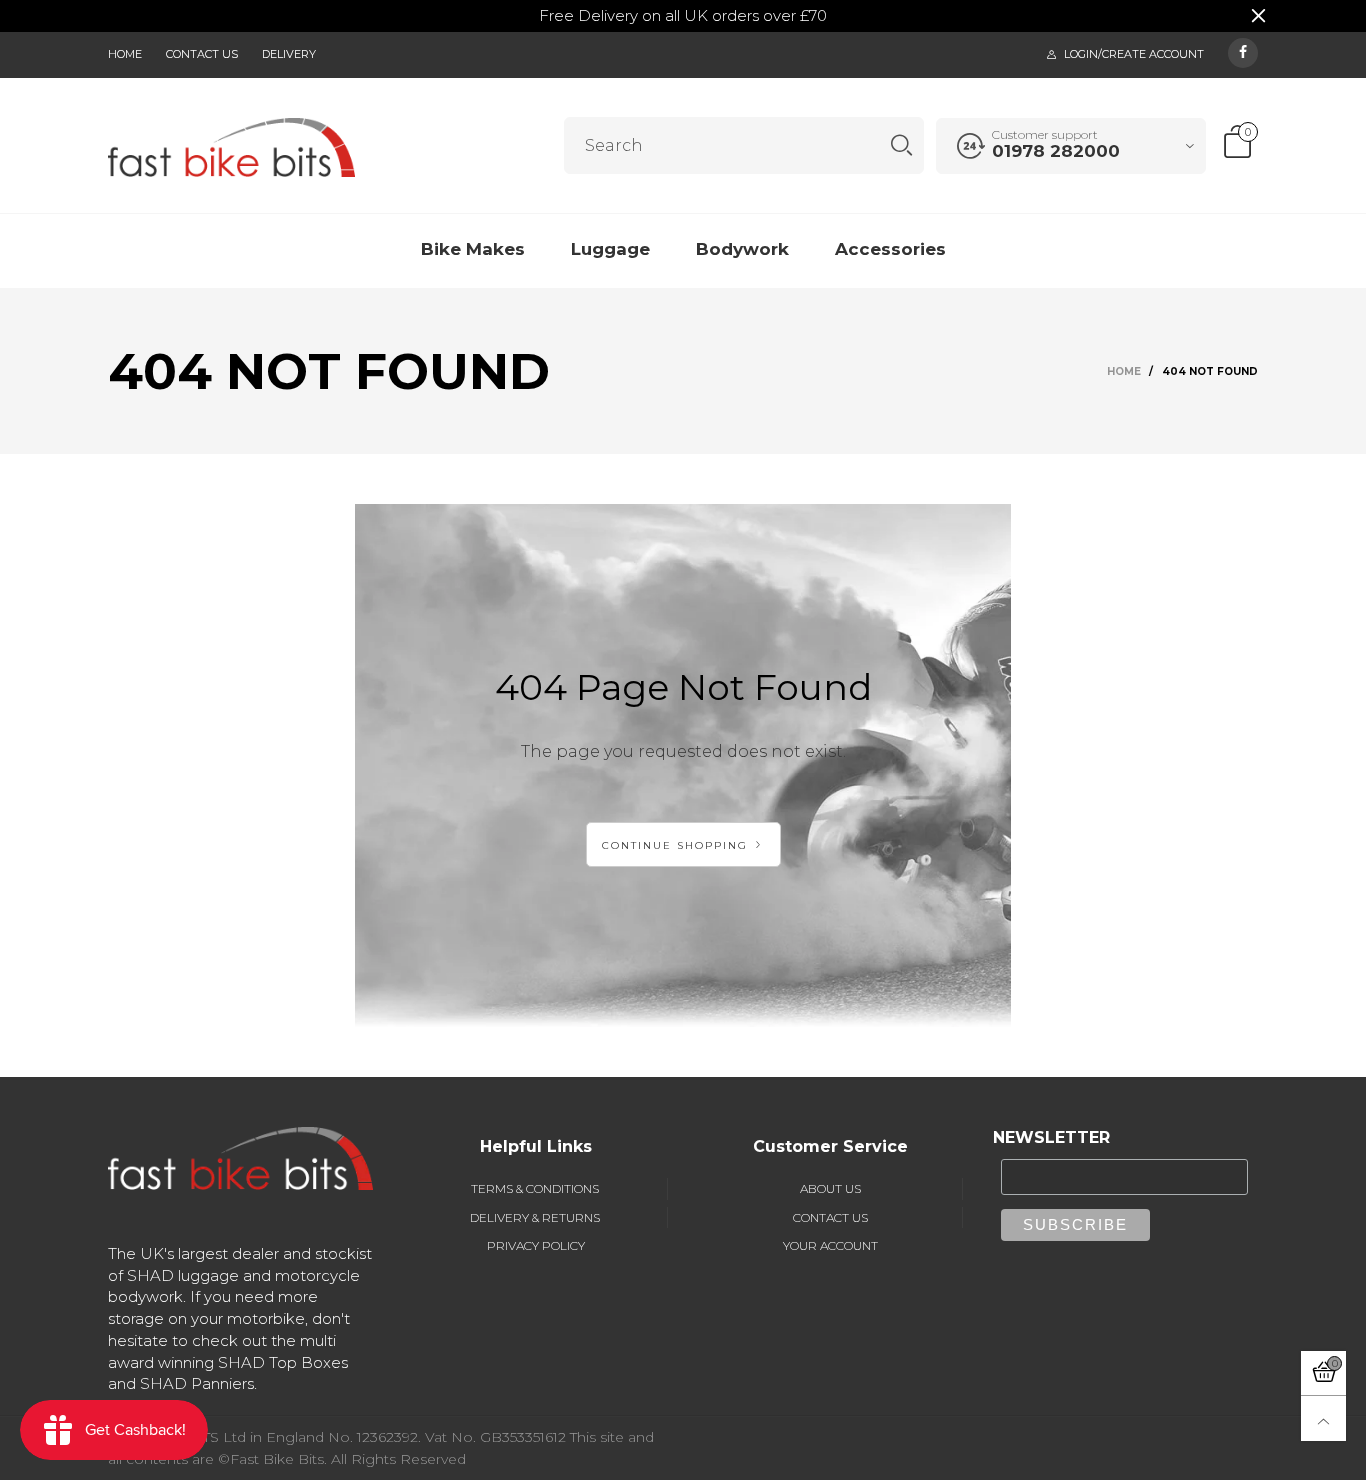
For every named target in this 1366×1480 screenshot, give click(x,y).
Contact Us (830, 1217)
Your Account (830, 1245)
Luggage (610, 249)
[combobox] (744, 145)
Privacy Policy (536, 1245)
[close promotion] (1258, 16)
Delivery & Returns (535, 1217)
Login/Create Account (1134, 54)
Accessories (890, 249)
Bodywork (742, 249)
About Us (830, 1188)
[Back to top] (1323, 1418)
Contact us (202, 54)
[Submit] (901, 145)
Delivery (289, 54)
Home (125, 54)
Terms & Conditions (535, 1188)
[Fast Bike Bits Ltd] (231, 147)
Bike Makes (473, 249)
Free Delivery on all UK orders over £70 (683, 15)
